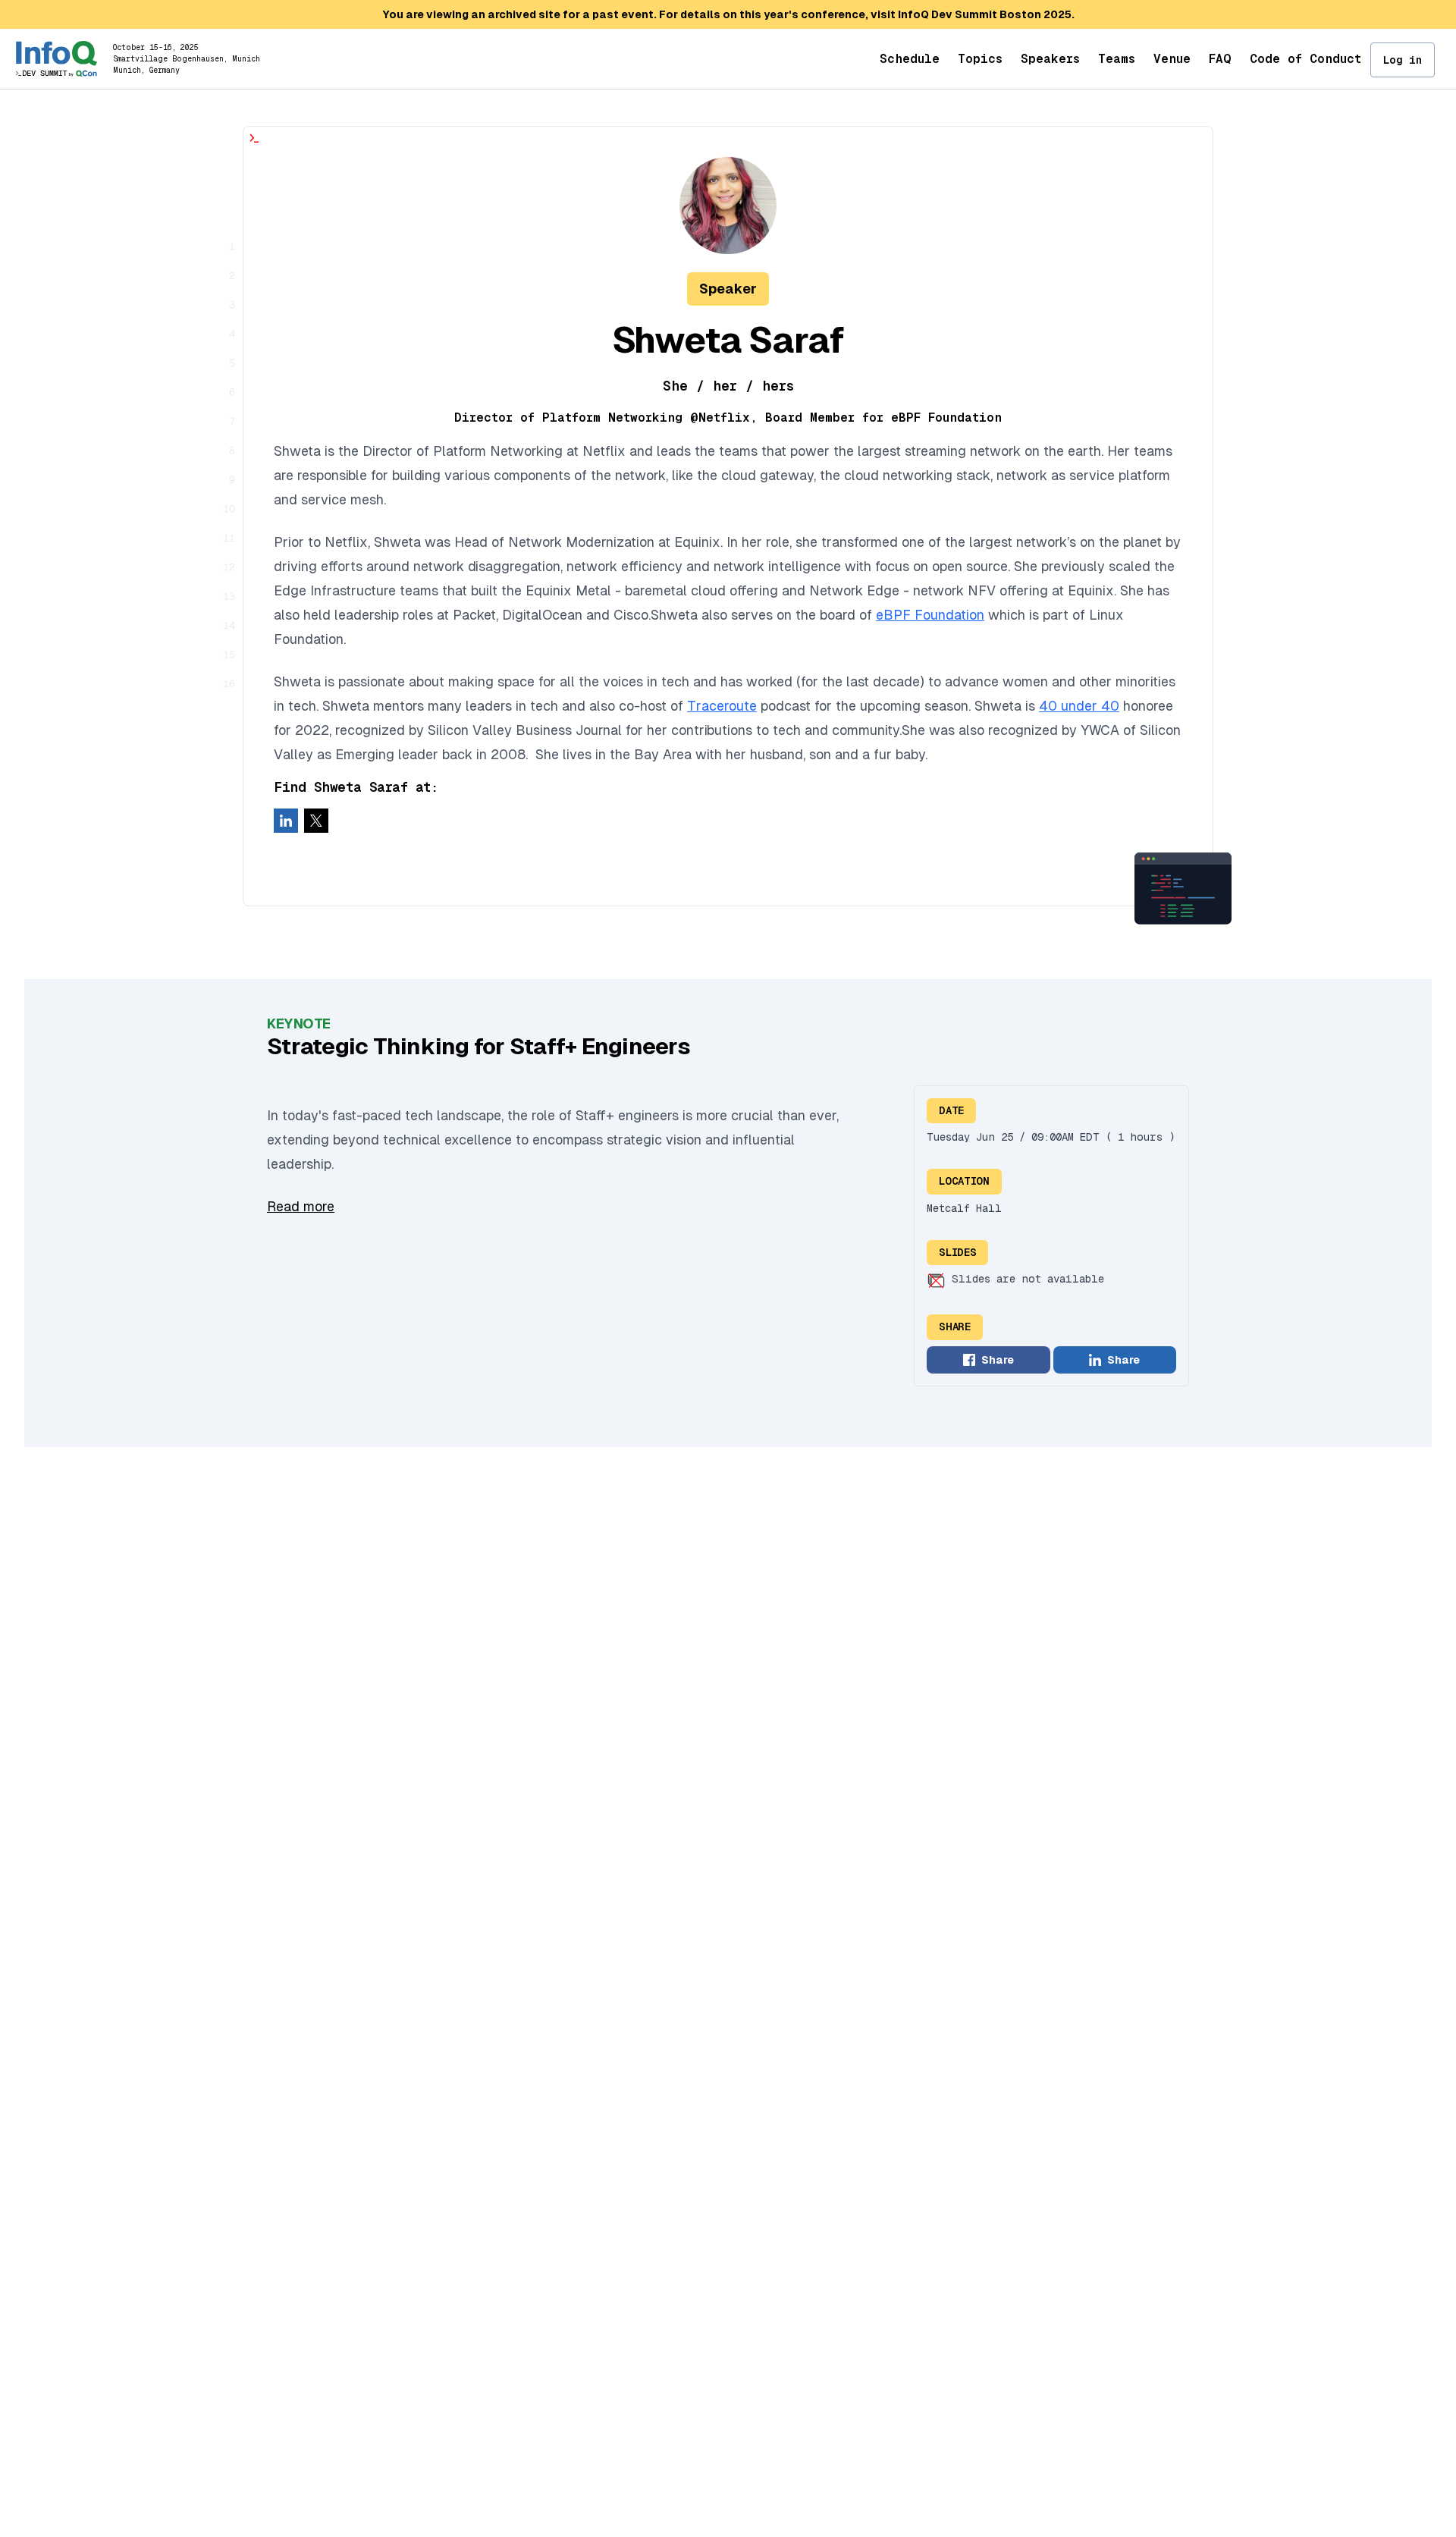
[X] (316, 821)
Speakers (1050, 59)
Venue (1172, 59)
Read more (301, 1206)
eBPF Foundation (930, 615)
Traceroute (722, 706)
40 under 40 (1079, 706)
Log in (1403, 60)
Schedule (910, 59)
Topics (980, 59)
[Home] (56, 59)
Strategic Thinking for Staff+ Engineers (479, 1046)
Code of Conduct (1305, 59)
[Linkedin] (286, 821)
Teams (1117, 59)
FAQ (1220, 59)
